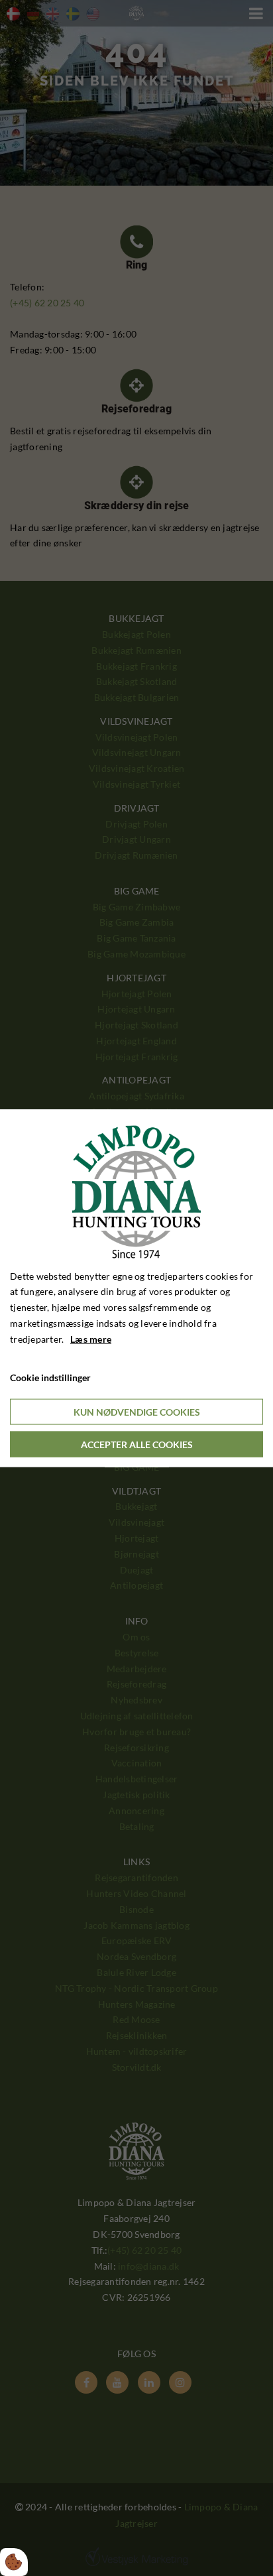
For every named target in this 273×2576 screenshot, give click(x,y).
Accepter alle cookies (137, 1444)
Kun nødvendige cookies (137, 1412)
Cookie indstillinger (50, 1378)
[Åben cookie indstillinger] (14, 2562)
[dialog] (136, 1288)
